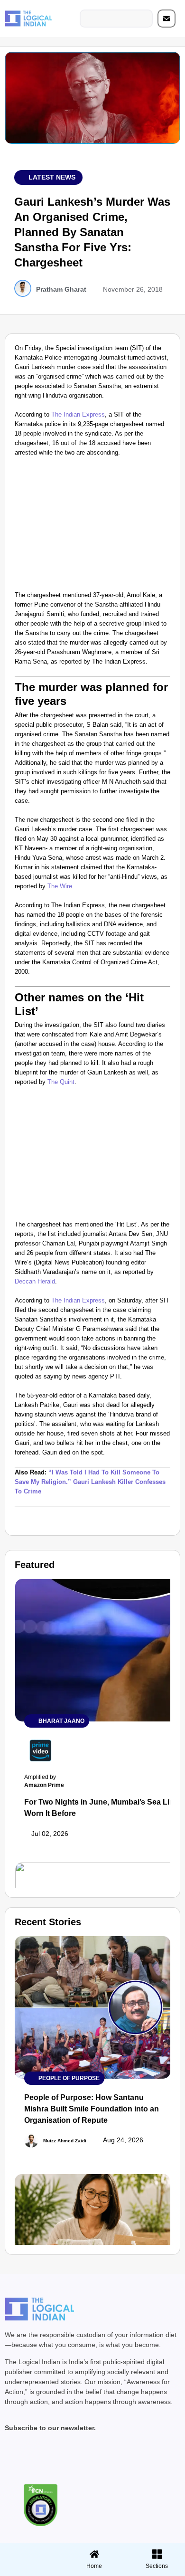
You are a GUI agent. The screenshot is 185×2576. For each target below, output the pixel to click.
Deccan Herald (35, 1281)
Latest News (52, 177)
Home (94, 2566)
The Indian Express (78, 414)
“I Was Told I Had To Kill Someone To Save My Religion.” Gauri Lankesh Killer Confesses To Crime (90, 1482)
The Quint (61, 1082)
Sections (30, 2569)
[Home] (94, 2554)
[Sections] (30, 2551)
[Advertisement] (92, 526)
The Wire (60, 886)
